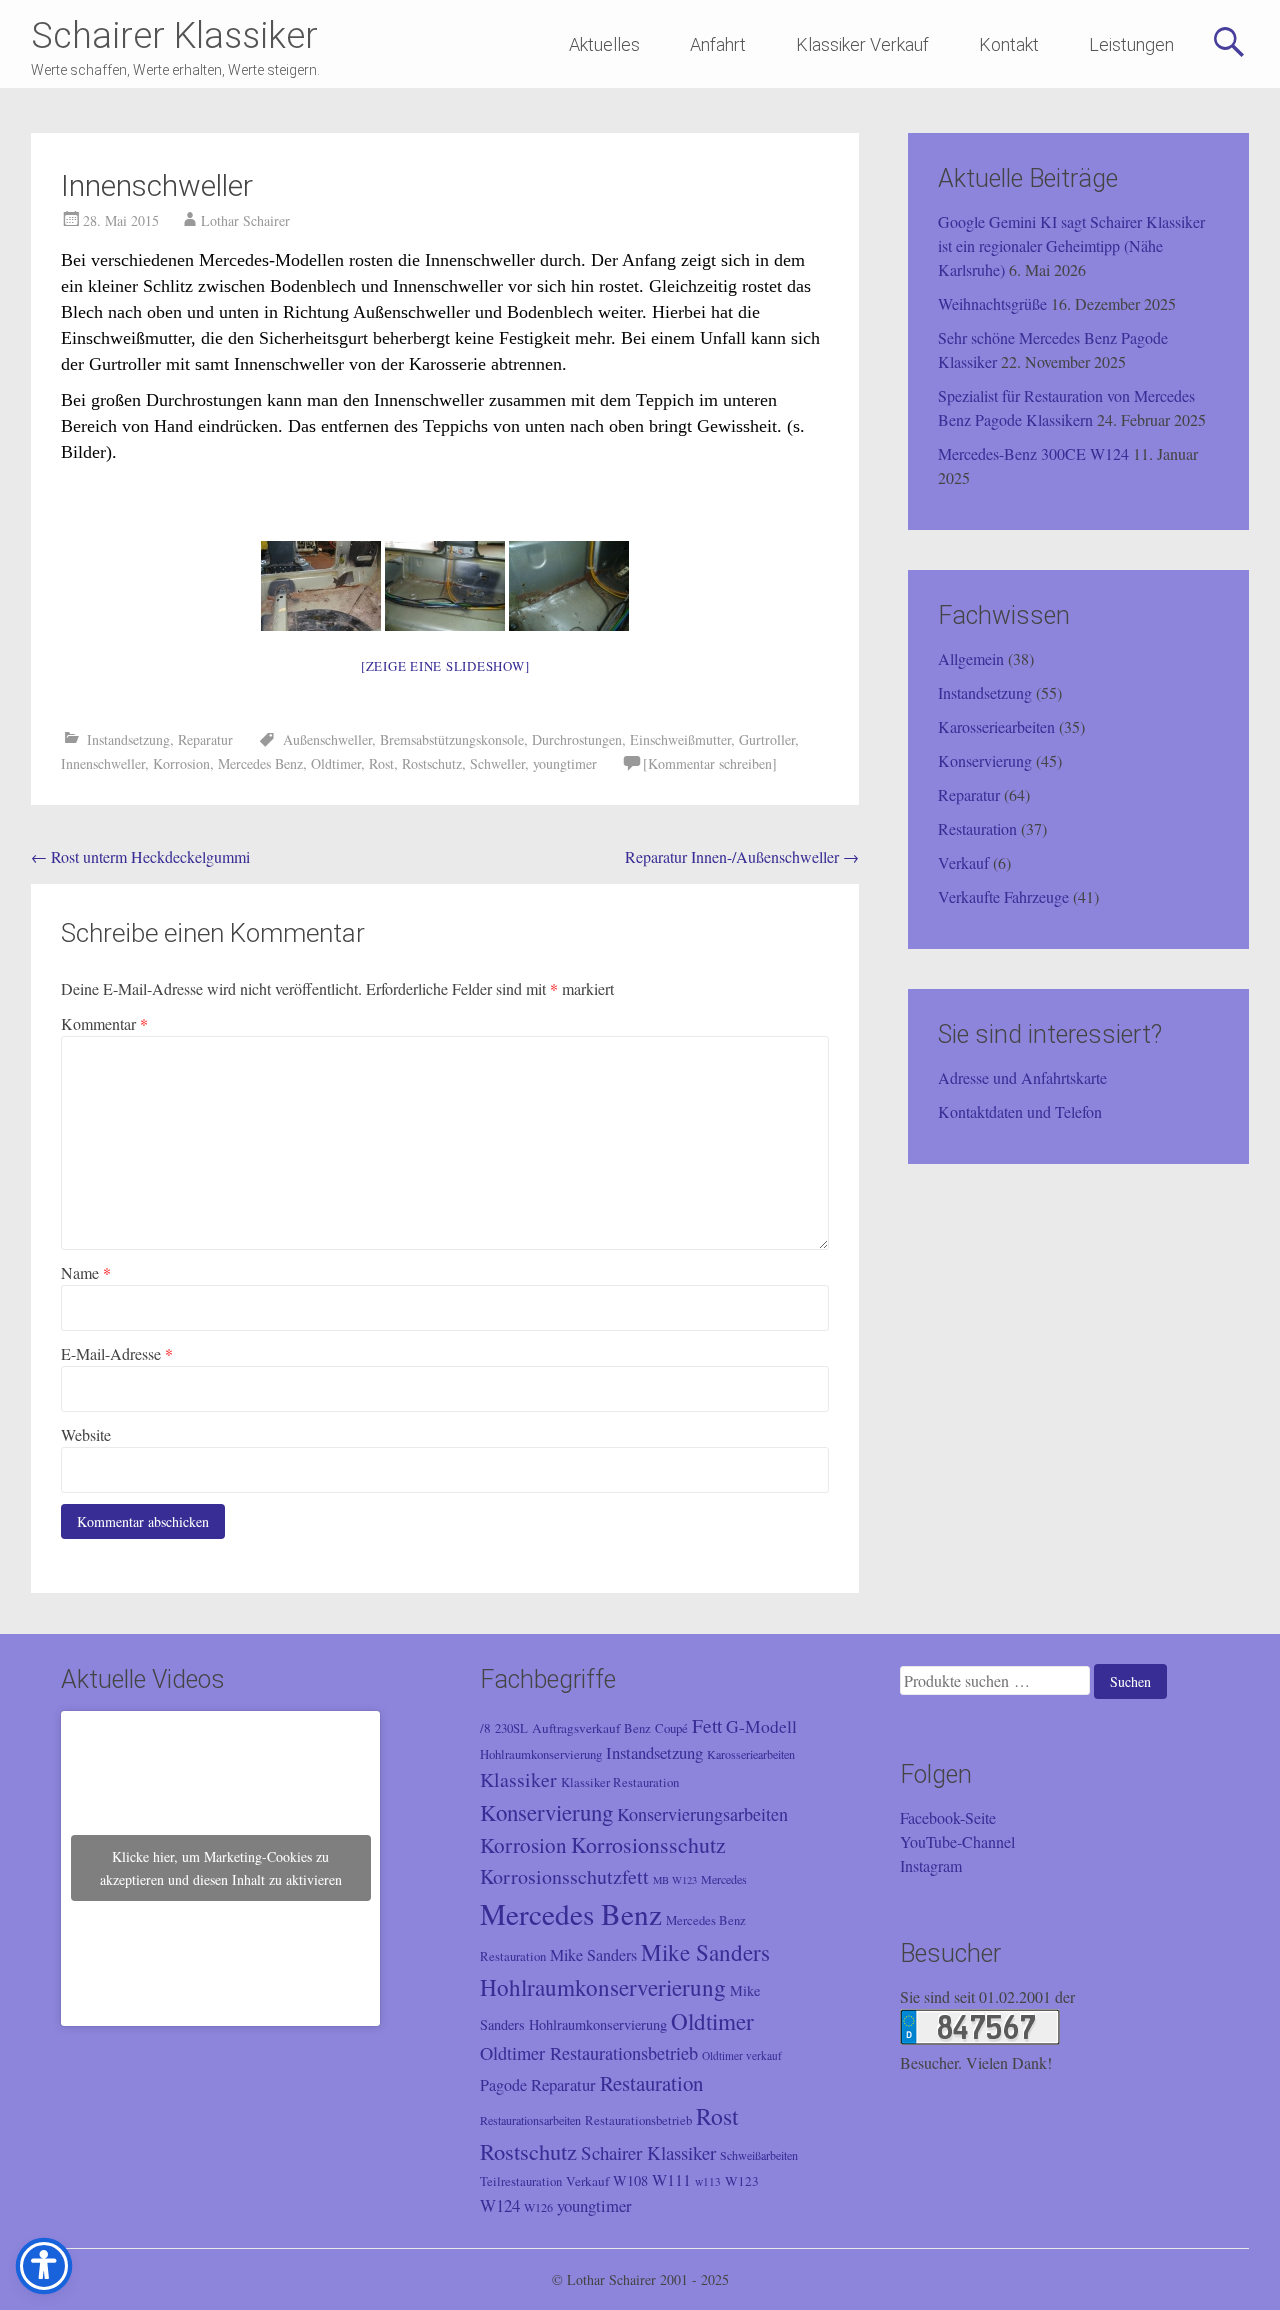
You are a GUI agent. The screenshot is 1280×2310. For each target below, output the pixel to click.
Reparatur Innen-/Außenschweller (742, 856)
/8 (485, 1728)
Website (86, 1434)
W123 (742, 2181)
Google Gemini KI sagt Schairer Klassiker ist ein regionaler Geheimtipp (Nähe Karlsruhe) (1071, 245)
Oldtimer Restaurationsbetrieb (589, 2053)
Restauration (977, 828)
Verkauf (963, 862)
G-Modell (761, 1726)
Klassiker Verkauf (862, 44)
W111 (671, 2180)
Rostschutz (432, 763)
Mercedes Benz (260, 763)
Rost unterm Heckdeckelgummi (140, 856)
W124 (500, 2205)
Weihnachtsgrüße (992, 303)
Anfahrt (718, 44)
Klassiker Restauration (620, 1782)
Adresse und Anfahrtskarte (1022, 1077)
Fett (707, 1725)
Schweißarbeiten (759, 2155)
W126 (538, 2207)
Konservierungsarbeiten (702, 1814)
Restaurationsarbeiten (530, 2120)
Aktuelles (604, 44)
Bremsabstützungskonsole (452, 739)
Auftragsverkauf (576, 1728)
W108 (630, 2180)
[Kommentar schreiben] (710, 763)
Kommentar (104, 1023)
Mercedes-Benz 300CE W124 (1033, 453)
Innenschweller (103, 763)
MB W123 (675, 1880)
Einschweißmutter (680, 739)
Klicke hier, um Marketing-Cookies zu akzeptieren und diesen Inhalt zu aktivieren (221, 1868)
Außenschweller (327, 739)
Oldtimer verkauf (742, 2055)
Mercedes (724, 1879)
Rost (381, 763)
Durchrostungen (577, 739)
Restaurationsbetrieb (638, 2120)
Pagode (503, 2085)
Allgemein (971, 658)
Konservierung (985, 760)
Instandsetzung (128, 739)
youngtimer (565, 763)
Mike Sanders (593, 1955)
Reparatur (205, 739)
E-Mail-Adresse (117, 1353)
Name (86, 1272)
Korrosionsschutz (648, 1844)
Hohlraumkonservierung (541, 1754)
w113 (708, 2181)
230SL (511, 1728)
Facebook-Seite (948, 1817)
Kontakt (1009, 44)
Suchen (1130, 1681)
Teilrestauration (521, 2181)
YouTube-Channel (957, 1841)
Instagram (931, 1865)
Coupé (671, 1728)
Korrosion (181, 763)
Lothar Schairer (245, 220)
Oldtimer (336, 763)
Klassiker (518, 1779)
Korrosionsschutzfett (564, 1876)
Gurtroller (767, 739)
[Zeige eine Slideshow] (445, 666)
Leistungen (1131, 44)
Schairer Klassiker (174, 36)
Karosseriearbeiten (996, 726)
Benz (637, 1728)
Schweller (497, 763)
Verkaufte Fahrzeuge (1003, 896)
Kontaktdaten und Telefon (1020, 1111)
